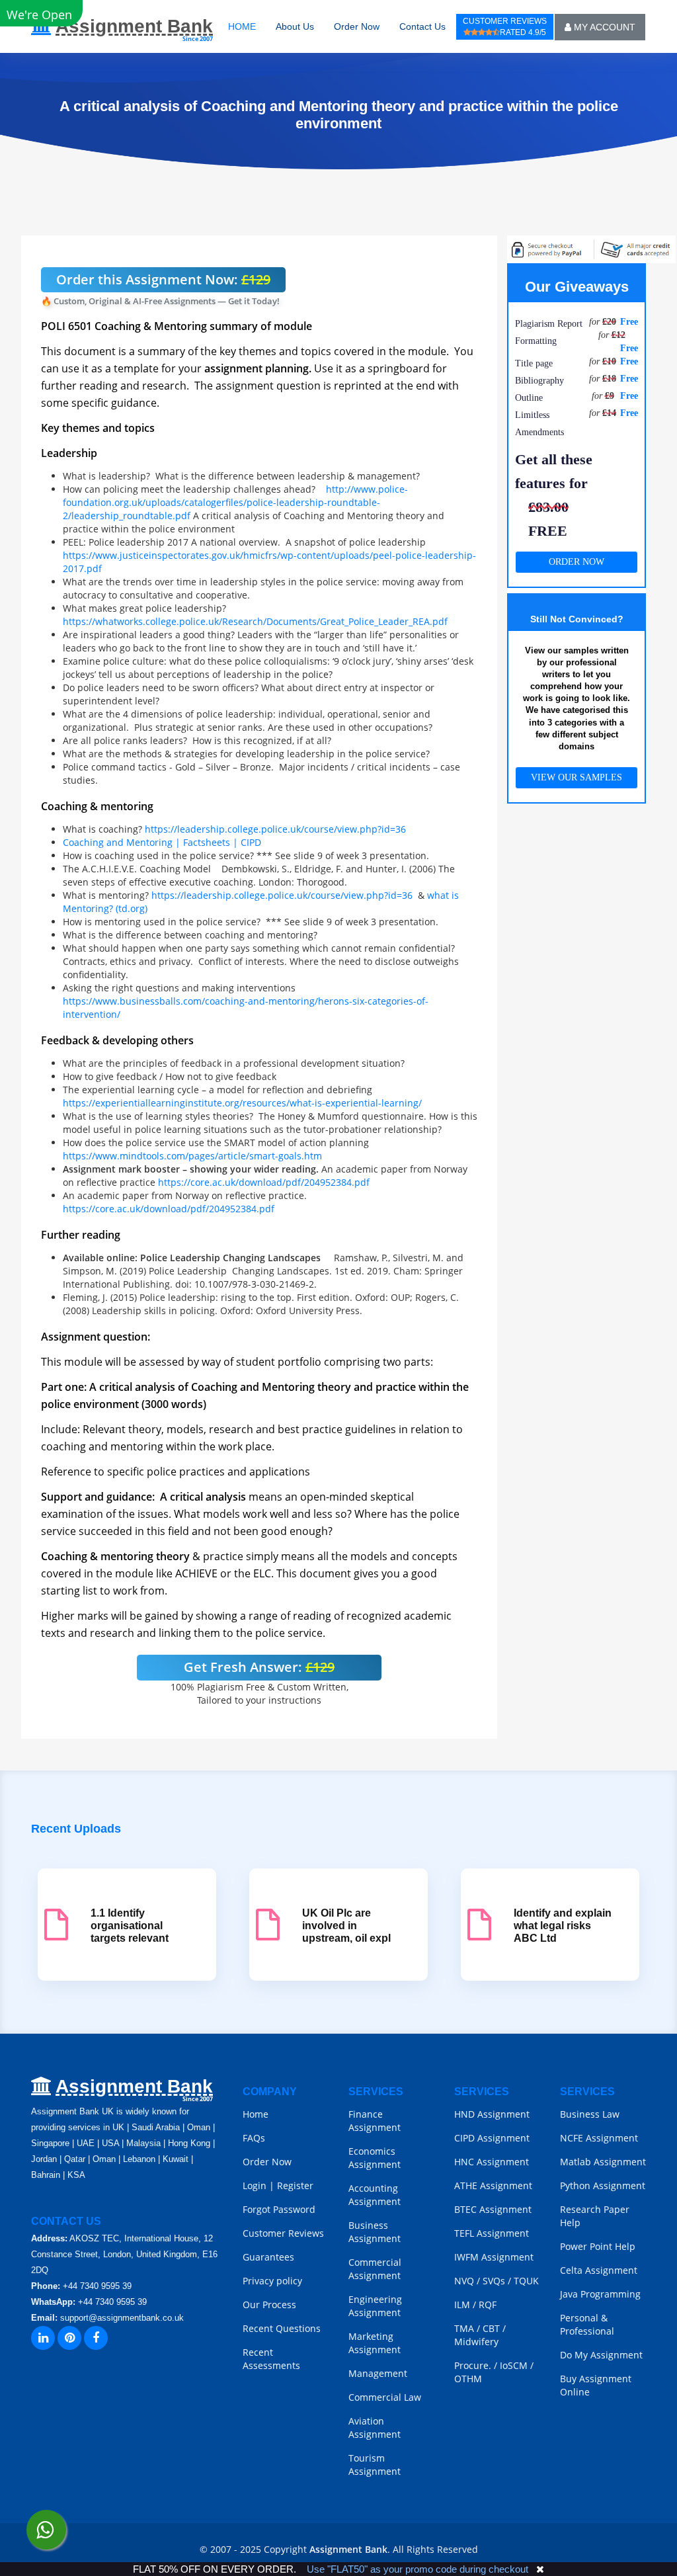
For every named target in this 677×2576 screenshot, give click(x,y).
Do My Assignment (601, 2355)
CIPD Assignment (492, 2138)
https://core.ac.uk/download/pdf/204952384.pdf (264, 1182)
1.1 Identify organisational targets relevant (130, 1926)
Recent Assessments (271, 2359)
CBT (491, 2328)
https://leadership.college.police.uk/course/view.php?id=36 (275, 829)
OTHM (468, 2379)
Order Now (357, 26)
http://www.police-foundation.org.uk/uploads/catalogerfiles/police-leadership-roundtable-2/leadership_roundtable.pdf (235, 502)
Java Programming (600, 2294)
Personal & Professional (587, 2324)
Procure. (473, 2365)
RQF (488, 2305)
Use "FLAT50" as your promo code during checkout (418, 2569)
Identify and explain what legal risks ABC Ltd (563, 1926)
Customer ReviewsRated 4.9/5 (505, 27)
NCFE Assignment (599, 2138)
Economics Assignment (375, 2158)
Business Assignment (375, 2232)
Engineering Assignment (375, 2306)
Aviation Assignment (375, 2428)
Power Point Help (598, 2246)
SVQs (494, 2281)
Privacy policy (272, 2281)
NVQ (465, 2281)
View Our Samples (577, 777)
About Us (295, 26)
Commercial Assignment (375, 2269)
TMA (464, 2328)
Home (256, 2114)
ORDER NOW (577, 562)
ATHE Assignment (493, 2185)
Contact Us (422, 26)
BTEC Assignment (493, 2209)
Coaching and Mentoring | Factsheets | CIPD (162, 842)
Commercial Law (385, 2397)
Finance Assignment (375, 2121)
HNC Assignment (492, 2162)
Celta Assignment (599, 2270)
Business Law (590, 2114)
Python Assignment (603, 2185)
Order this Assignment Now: (163, 279)
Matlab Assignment (603, 2162)
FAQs (254, 2138)
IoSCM (514, 2365)
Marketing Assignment (375, 2343)
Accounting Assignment (375, 2195)
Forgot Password (279, 2209)
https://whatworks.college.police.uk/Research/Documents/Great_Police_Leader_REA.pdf (255, 621)
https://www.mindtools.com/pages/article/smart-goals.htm (192, 1156)
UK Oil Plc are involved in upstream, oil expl (346, 1926)
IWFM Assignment (494, 2257)
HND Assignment (492, 2114)
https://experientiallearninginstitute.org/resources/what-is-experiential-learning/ (242, 1103)
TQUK (526, 2281)
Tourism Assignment (375, 2465)
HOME (242, 26)
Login (255, 2185)
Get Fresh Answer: (259, 1667)
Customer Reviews (283, 2233)
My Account (603, 27)
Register (295, 2185)
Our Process (269, 2305)
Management (378, 2373)
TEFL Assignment (492, 2233)
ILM (462, 2305)
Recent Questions (282, 2328)
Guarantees (268, 2257)
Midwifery (476, 2342)
